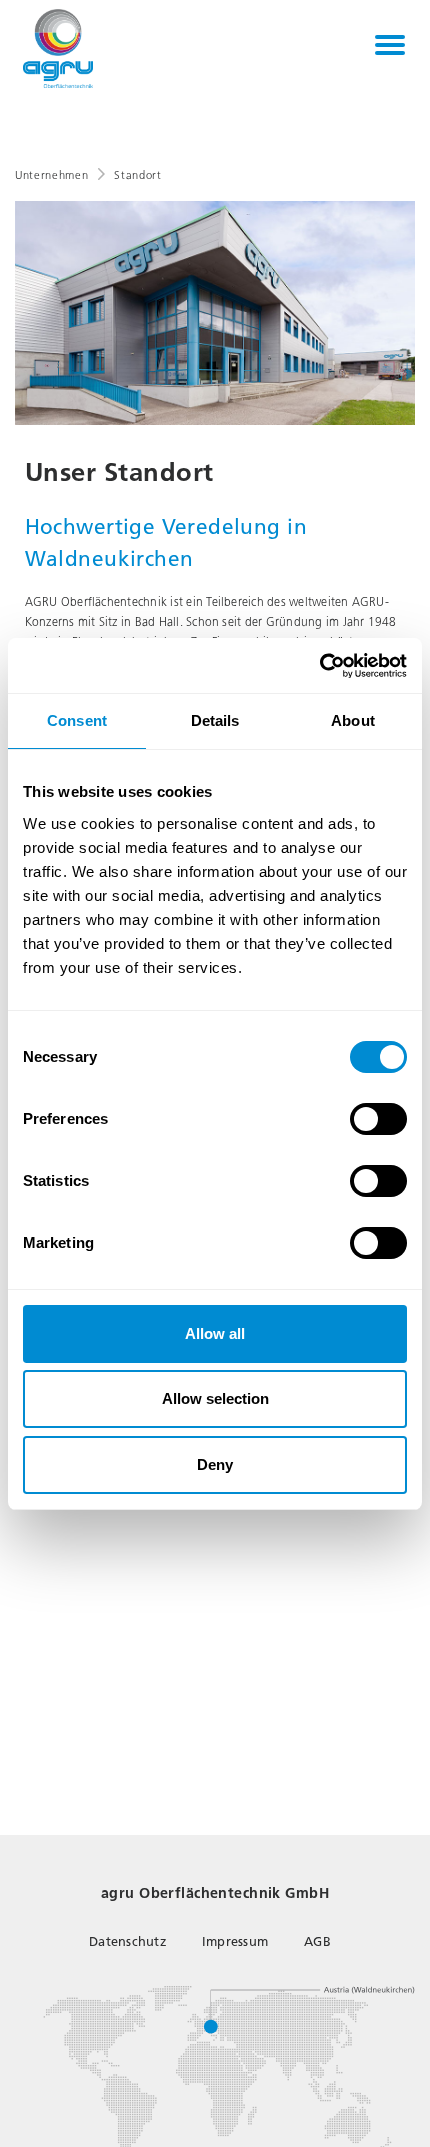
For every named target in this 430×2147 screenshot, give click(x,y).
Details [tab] (215, 720)
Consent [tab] (77, 720)
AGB (317, 1941)
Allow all (215, 1333)
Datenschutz (127, 1941)
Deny (215, 1464)
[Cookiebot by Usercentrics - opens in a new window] (319, 666)
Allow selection (215, 1398)
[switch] (378, 1119)
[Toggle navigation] (390, 45)
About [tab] (353, 720)
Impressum (235, 1941)
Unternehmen (51, 175)
